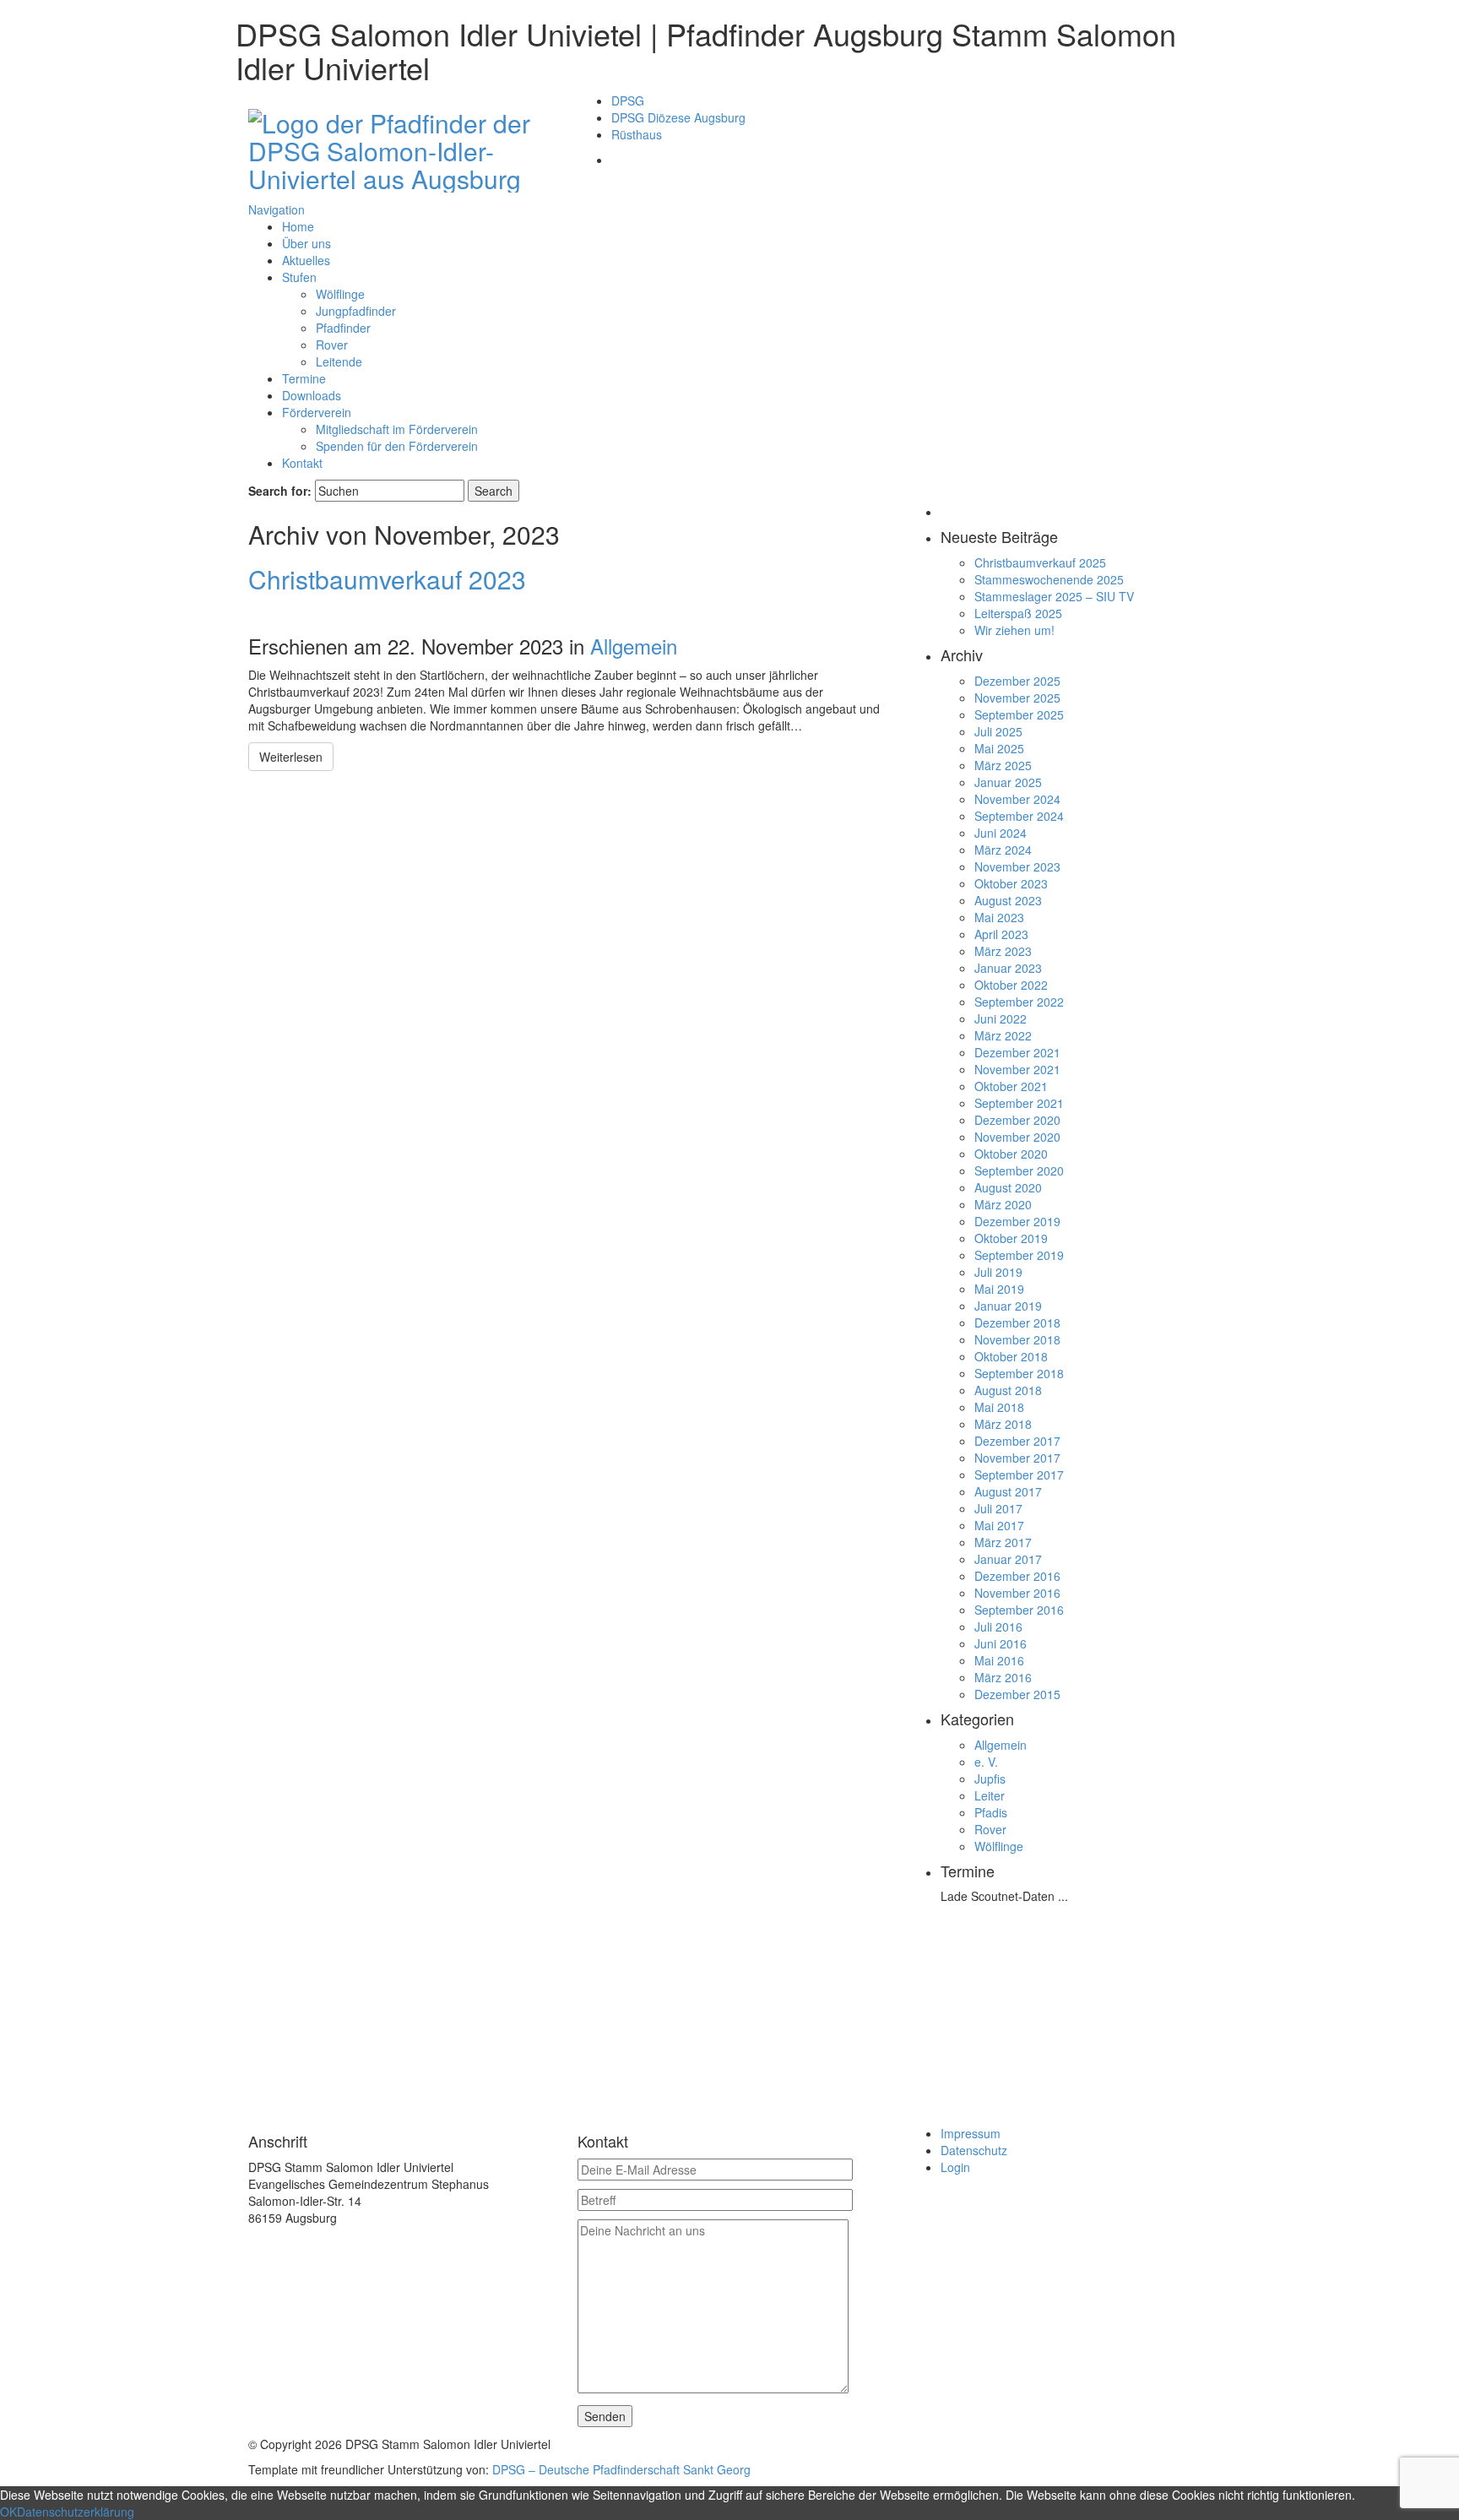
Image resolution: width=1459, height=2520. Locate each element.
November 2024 (1017, 799)
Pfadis (991, 1812)
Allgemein (634, 646)
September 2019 (1019, 1255)
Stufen (299, 277)
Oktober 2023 (1011, 883)
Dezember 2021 (1017, 1052)
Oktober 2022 (1011, 985)
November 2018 (1017, 1339)
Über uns (306, 243)
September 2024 (1019, 816)
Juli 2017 (998, 1508)
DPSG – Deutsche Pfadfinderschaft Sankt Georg (621, 2469)
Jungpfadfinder (356, 311)
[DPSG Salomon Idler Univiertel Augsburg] (400, 147)
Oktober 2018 (1011, 1356)
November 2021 (1017, 1069)
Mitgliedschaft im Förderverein (397, 429)
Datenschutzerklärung (76, 2512)
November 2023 (1017, 866)
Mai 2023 (999, 917)
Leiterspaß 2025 (1018, 613)
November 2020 (1017, 1137)
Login (955, 2167)
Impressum (971, 2133)
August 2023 (1008, 900)
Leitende (339, 361)
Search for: (280, 491)
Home (298, 226)
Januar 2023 (1008, 968)
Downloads (312, 395)
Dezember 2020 (1017, 1120)
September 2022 (1019, 1002)
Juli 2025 (998, 731)
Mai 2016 (999, 1660)
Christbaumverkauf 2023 (387, 579)
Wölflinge (340, 294)
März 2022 (1003, 1035)
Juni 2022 (1001, 1018)
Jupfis (990, 1779)
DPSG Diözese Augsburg (678, 117)
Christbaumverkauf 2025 (1040, 562)
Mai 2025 (999, 748)
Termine (304, 378)
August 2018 (1008, 1390)
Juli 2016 (998, 1627)
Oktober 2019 (1011, 1238)
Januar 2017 (1008, 1559)
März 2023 (1003, 951)
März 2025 (1003, 765)
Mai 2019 (999, 1289)
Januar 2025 (1008, 782)
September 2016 (1019, 1610)
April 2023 (1001, 934)
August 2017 (1008, 1491)
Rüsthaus (637, 134)
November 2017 (1017, 1458)
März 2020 (1003, 1204)
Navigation (277, 209)
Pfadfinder (343, 328)
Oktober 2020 (1011, 1154)
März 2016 (1003, 1677)
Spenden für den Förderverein (397, 446)
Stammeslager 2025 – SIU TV (1054, 596)
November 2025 (1017, 698)
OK (8, 2512)
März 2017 (1003, 1542)
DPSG (628, 100)
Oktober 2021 (1011, 1086)
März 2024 (1003, 850)
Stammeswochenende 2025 (1049, 579)
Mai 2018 (999, 1407)
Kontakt (302, 463)
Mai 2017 (999, 1525)
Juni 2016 (1001, 1643)
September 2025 (1019, 714)
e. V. (986, 1762)
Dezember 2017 (1017, 1441)
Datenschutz (974, 2150)
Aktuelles (306, 260)
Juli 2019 (998, 1272)
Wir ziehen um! (1014, 630)
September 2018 (1019, 1373)
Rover (332, 345)
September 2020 (1019, 1170)
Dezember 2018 (1017, 1322)
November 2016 (1017, 1593)
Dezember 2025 (1017, 681)
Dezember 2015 (1017, 1694)
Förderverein (317, 412)
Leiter (990, 1795)
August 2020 (1008, 1187)
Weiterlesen (291, 757)
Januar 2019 (1008, 1306)
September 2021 (1019, 1103)
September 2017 (1019, 1475)
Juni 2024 (1001, 833)
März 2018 (1003, 1424)
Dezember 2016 (1017, 1576)
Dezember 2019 (1017, 1221)
